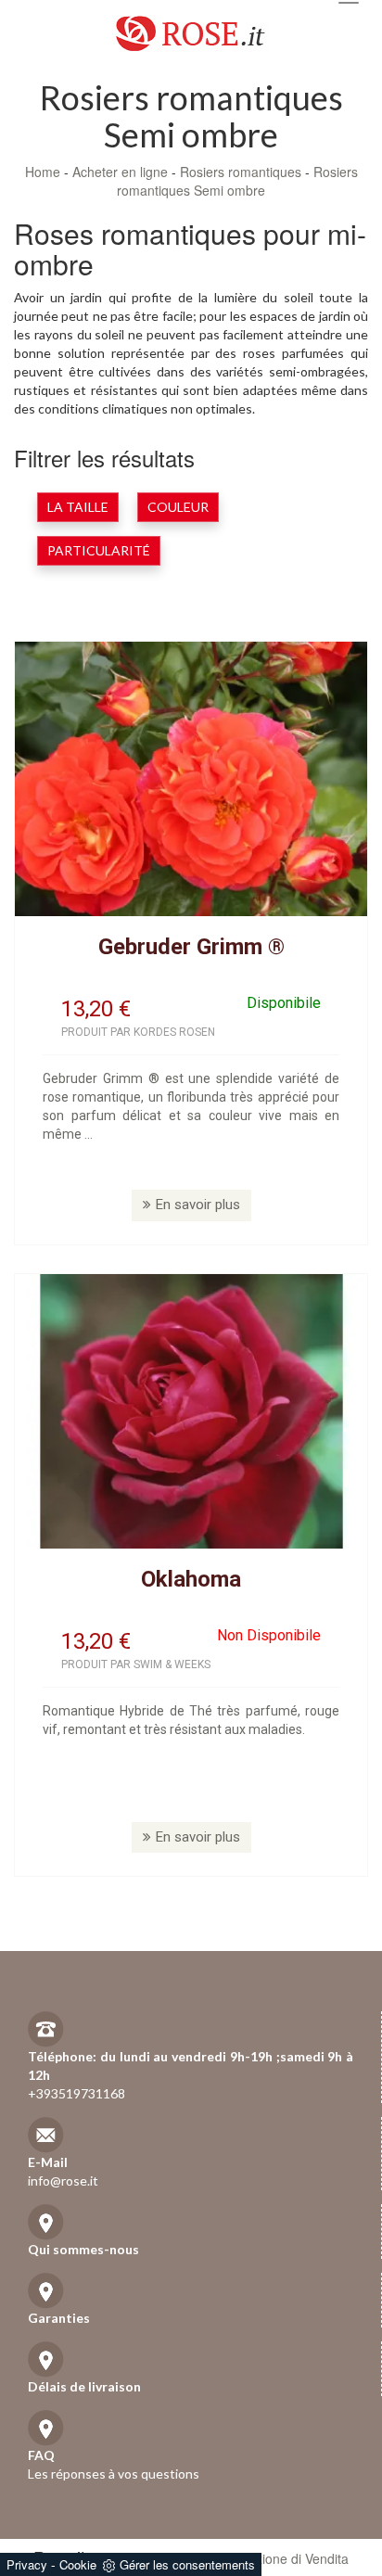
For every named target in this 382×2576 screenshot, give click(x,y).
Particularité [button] (99, 550)
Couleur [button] (178, 507)
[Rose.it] (191, 26)
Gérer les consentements (187, 2564)
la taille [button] (78, 507)
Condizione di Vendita (285, 2558)
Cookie (78, 2564)
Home (43, 172)
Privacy (27, 2564)
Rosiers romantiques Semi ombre (237, 181)
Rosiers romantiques (241, 172)
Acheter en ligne (120, 172)
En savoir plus (198, 1205)
